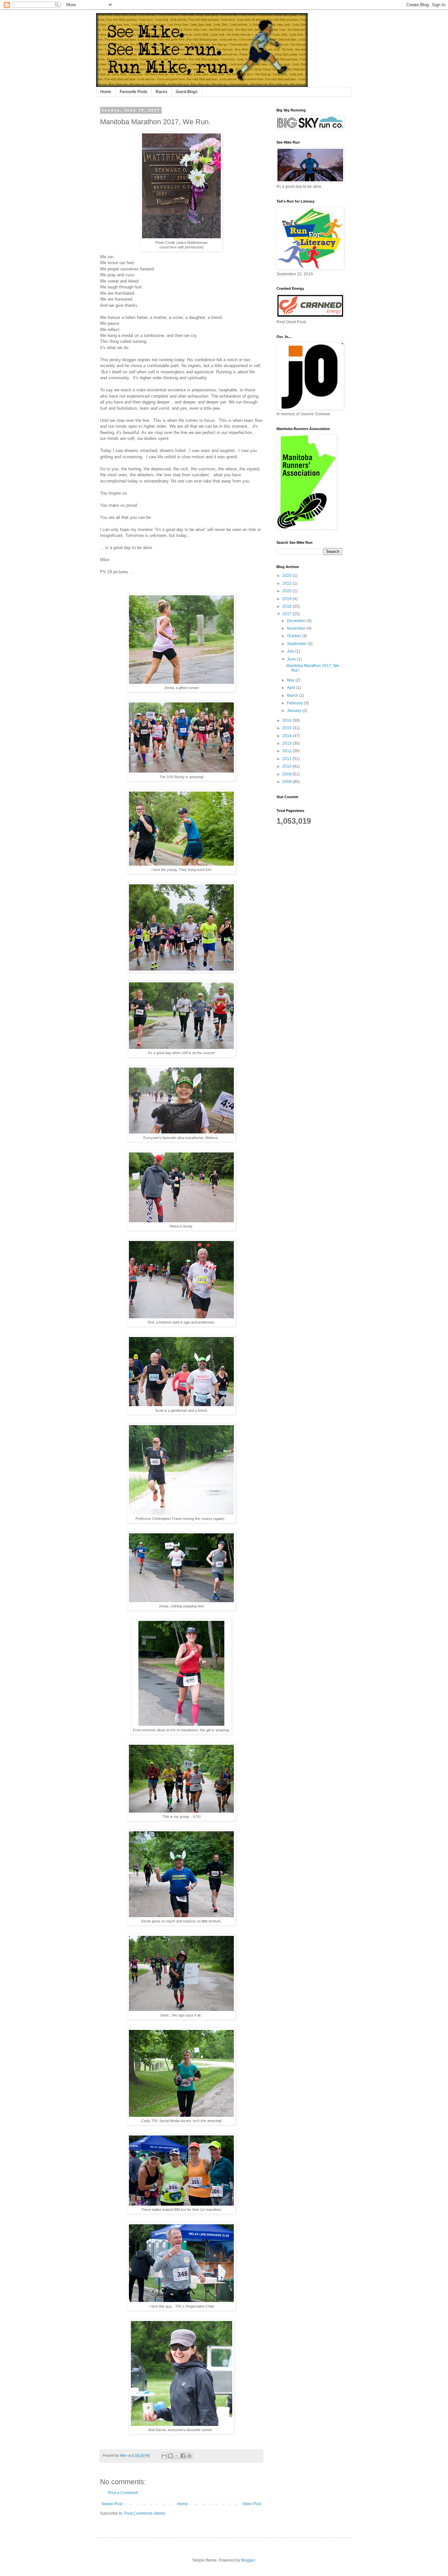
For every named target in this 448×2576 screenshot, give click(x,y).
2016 (287, 720)
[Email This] (164, 2456)
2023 (287, 576)
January (295, 711)
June (292, 659)
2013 (287, 743)
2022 (287, 583)
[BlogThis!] (171, 2456)
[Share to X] (177, 2456)
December (297, 621)
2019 (287, 599)
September (297, 644)
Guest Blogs (187, 92)
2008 (287, 782)
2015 (287, 728)
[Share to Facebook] (183, 2456)
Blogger (248, 2560)
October (295, 636)
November (297, 628)
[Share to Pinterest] (189, 2456)
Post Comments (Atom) (145, 2513)
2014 (287, 736)
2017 (287, 614)
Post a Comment (123, 2493)
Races (162, 92)
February (295, 703)
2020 (287, 591)
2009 (287, 774)
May (291, 680)
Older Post (252, 2504)
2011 (287, 759)
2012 (287, 751)
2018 (287, 606)
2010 (287, 766)
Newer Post (112, 2504)
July (291, 651)
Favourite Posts (133, 92)
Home (106, 92)
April (292, 688)
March (293, 696)
